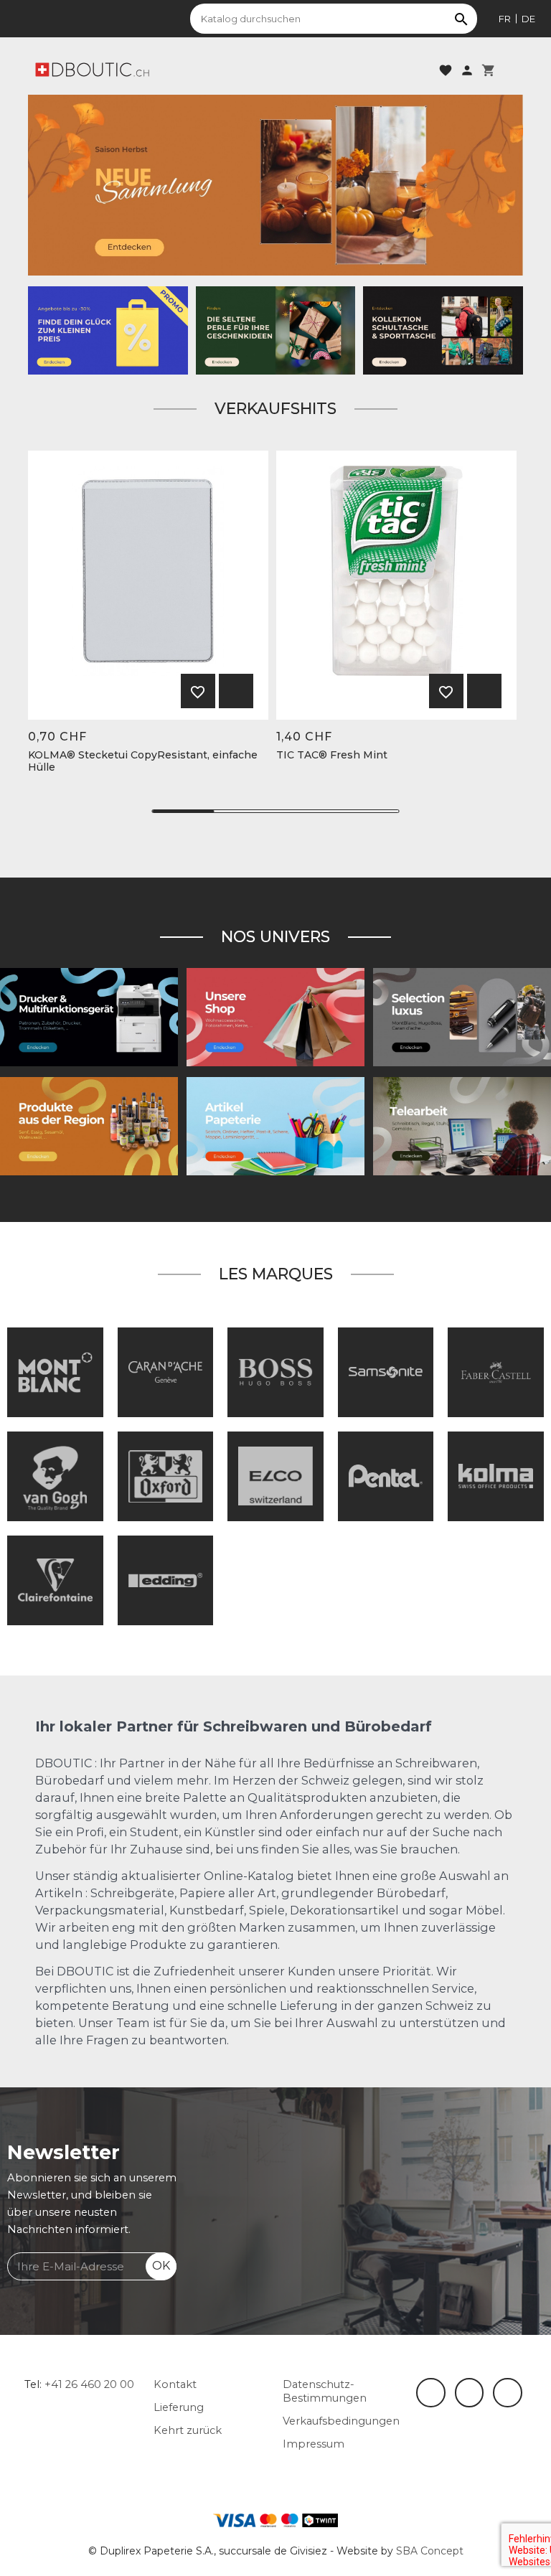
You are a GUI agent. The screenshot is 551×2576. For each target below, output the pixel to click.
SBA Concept (430, 2551)
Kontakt (175, 2384)
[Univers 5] (275, 1126)
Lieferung (179, 2407)
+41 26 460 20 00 (89, 2384)
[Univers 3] (275, 1017)
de (528, 19)
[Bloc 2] (443, 329)
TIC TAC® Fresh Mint (332, 755)
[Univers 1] (462, 1017)
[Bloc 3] (275, 184)
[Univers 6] (89, 1017)
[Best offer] (276, 329)
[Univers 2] (462, 1126)
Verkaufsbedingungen (341, 2421)
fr (505, 19)
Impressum (314, 2444)
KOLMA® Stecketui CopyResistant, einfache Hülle (143, 761)
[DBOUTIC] (92, 69)
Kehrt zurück (188, 2430)
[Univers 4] (89, 1126)
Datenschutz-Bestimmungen (325, 2391)
